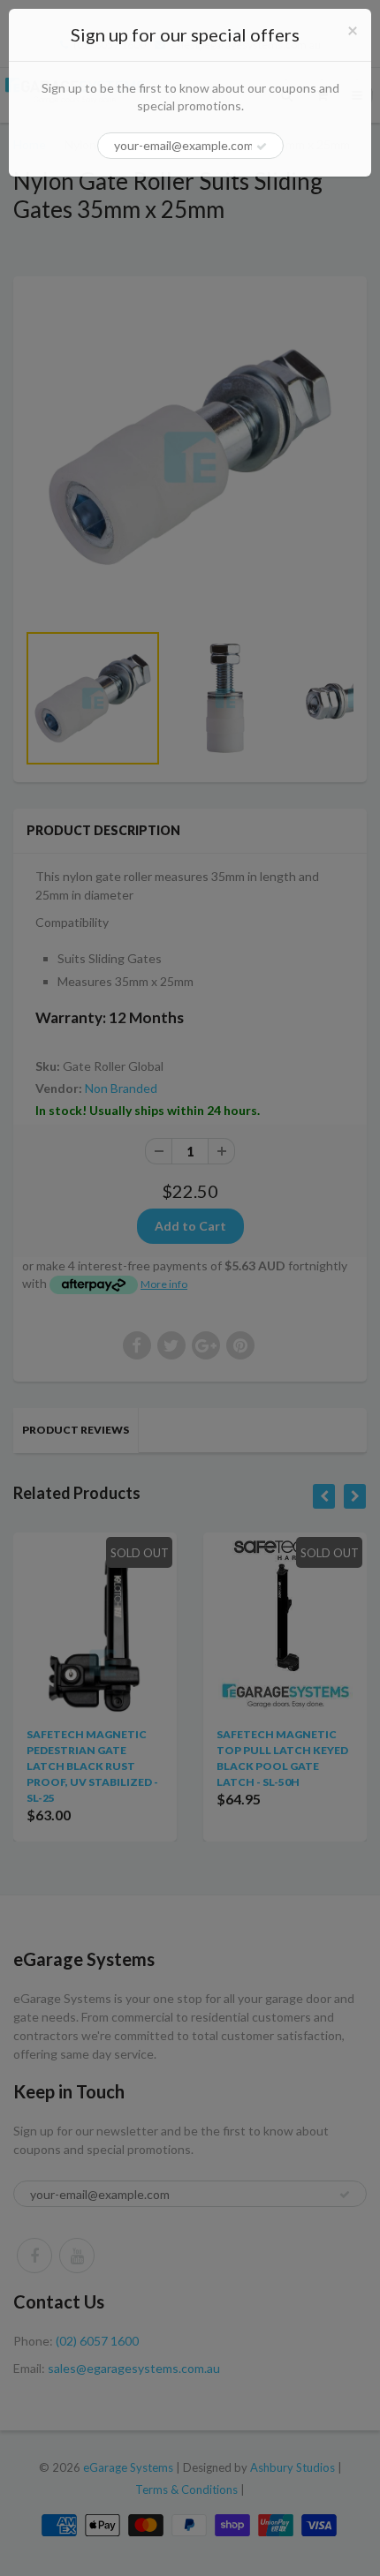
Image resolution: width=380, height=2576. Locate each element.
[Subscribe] (262, 147)
